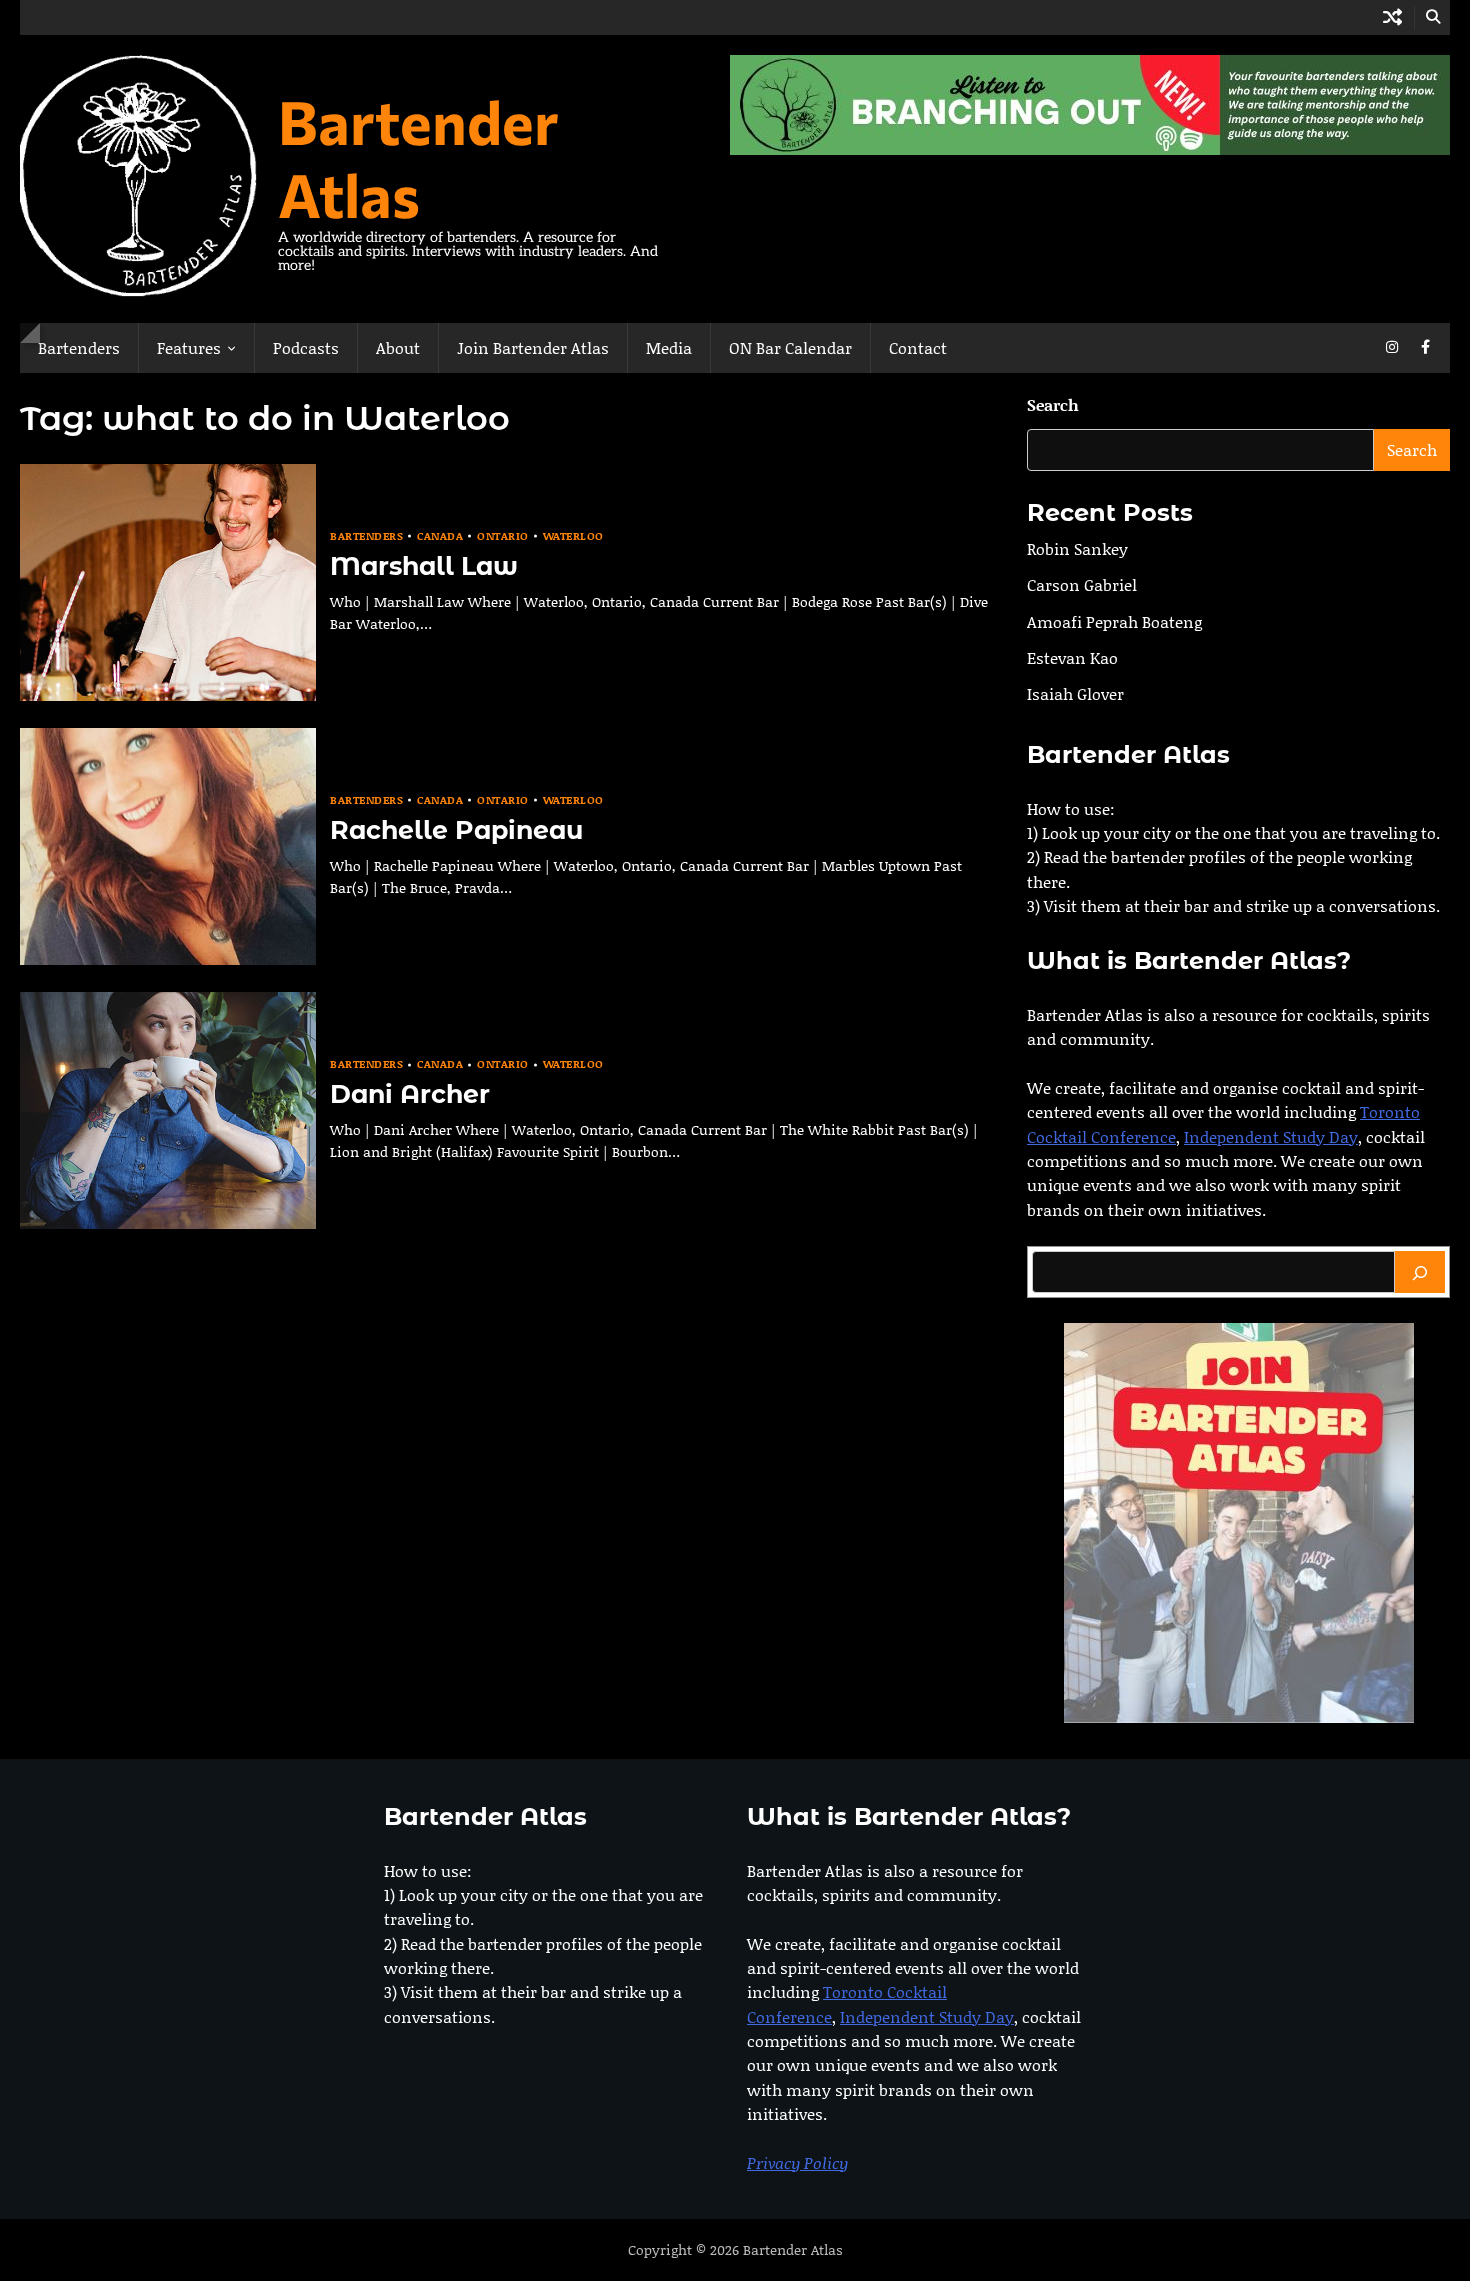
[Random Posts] (1392, 17)
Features (189, 347)
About (398, 347)
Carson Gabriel (1082, 585)
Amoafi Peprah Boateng (1114, 621)
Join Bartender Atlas (533, 347)
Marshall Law (424, 566)
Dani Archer (410, 1094)
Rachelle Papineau (456, 830)
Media (669, 347)
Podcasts (306, 347)
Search (1053, 404)
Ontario (503, 536)
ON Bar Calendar (790, 347)
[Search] (1420, 1273)
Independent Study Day (1271, 1136)
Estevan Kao (1072, 657)
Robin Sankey (1077, 548)
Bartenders (79, 347)
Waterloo (573, 536)
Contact (918, 347)
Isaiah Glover (1075, 694)
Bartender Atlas (418, 157)
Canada (440, 536)
